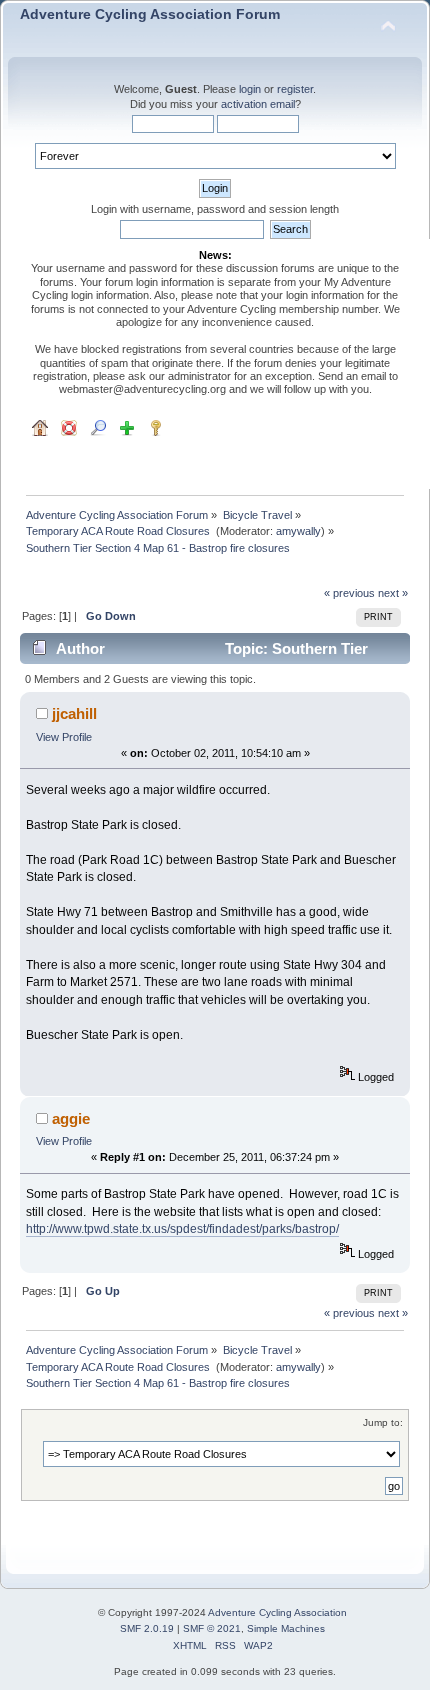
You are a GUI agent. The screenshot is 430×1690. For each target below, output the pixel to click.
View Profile (64, 737)
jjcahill (74, 713)
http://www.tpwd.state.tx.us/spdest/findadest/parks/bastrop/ (182, 1229)
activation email (258, 104)
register (295, 89)
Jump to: (383, 1422)
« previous (349, 593)
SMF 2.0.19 (147, 1628)
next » (393, 593)
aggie (71, 1118)
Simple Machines (286, 1628)
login (250, 89)
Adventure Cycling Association (277, 1612)
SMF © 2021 (212, 1628)
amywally (298, 531)
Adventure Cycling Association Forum (150, 14)
